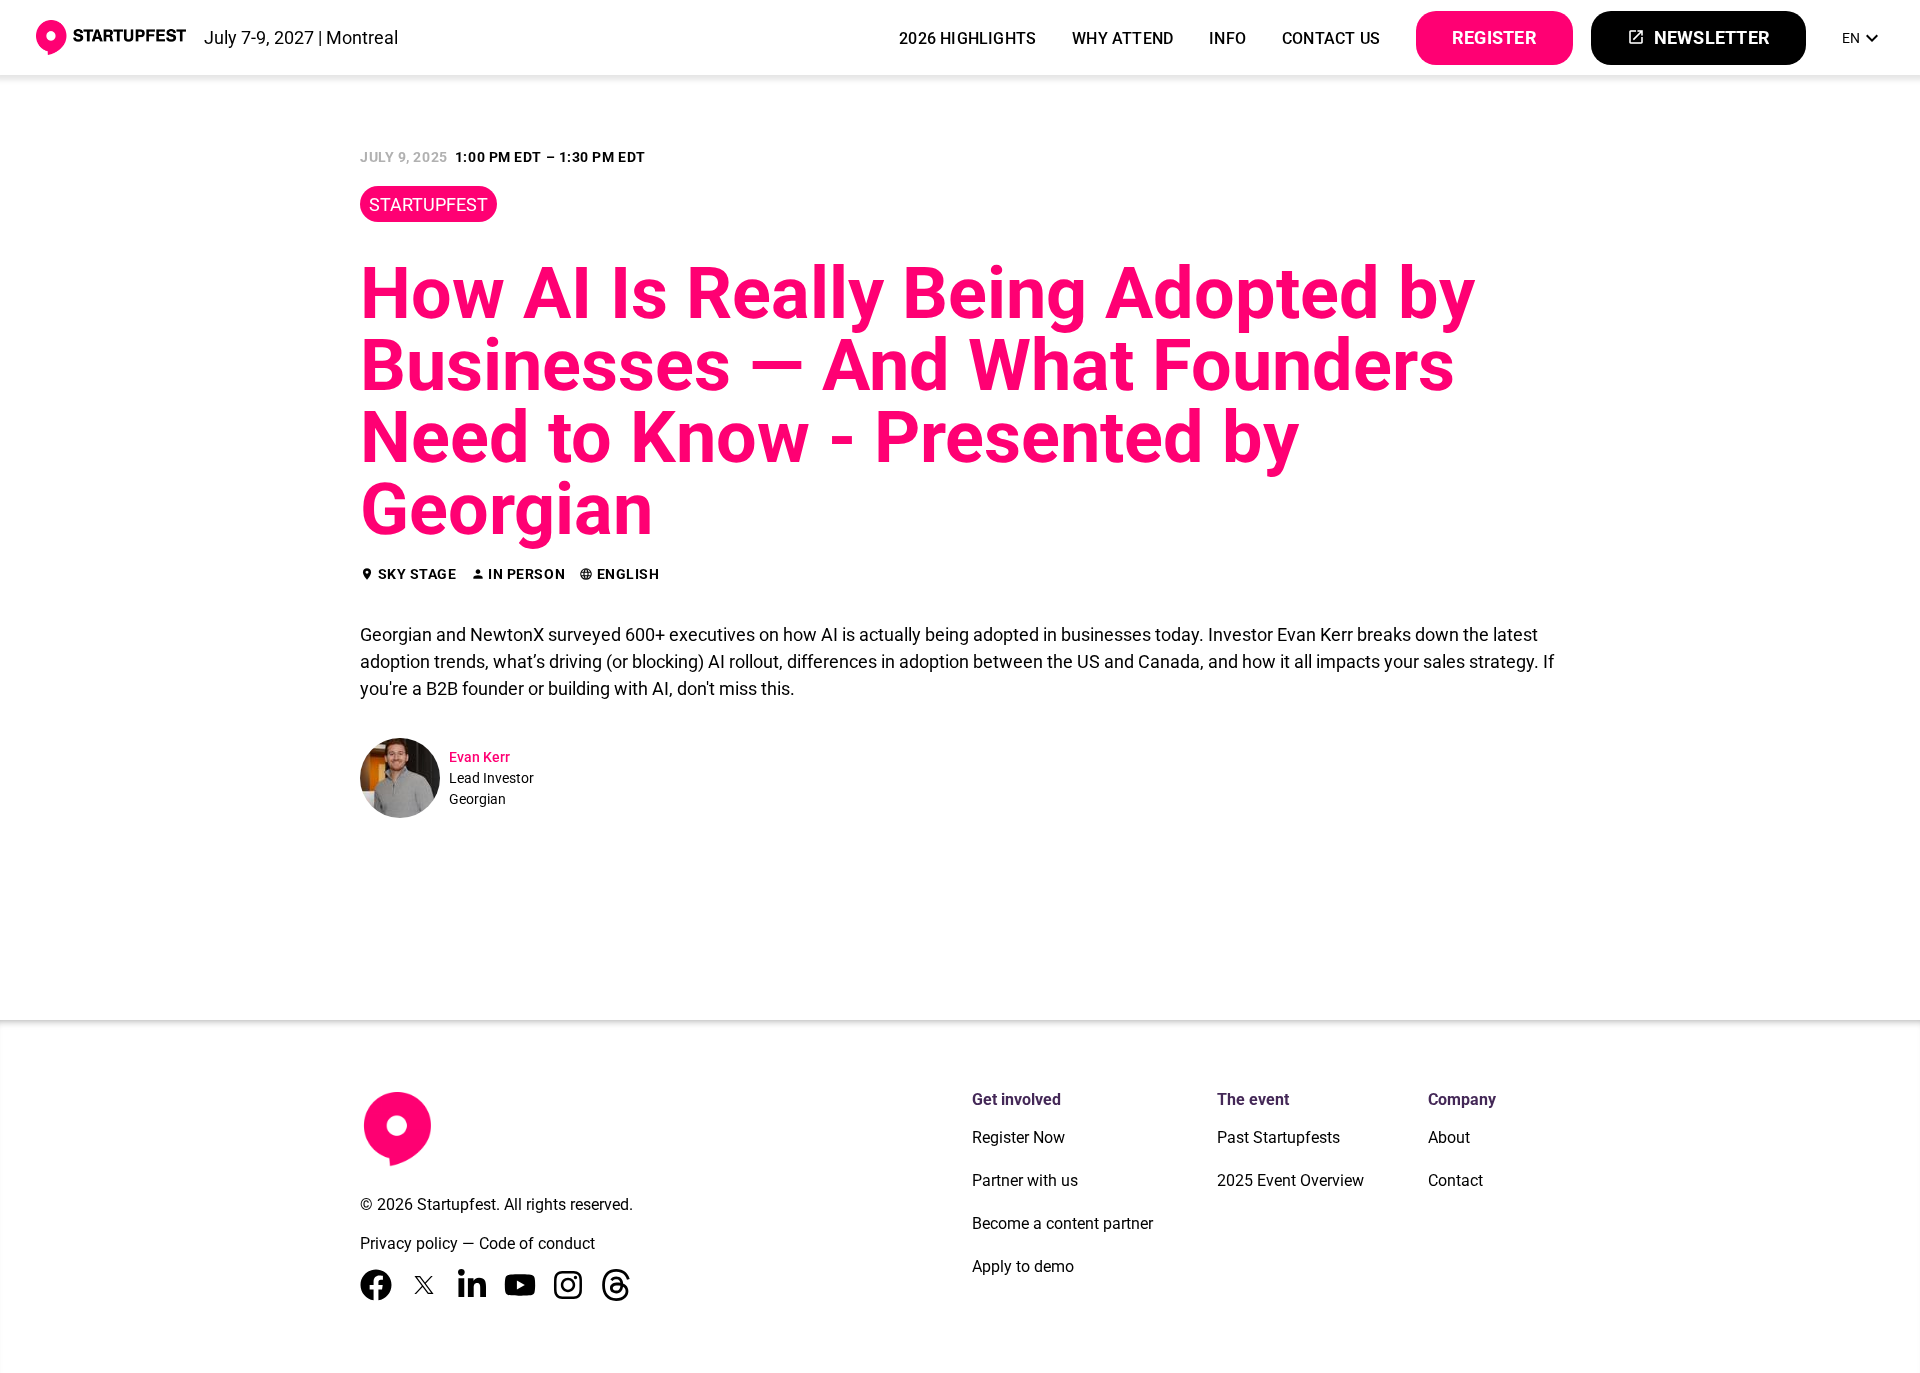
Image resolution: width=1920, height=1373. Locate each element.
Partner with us (1025, 1180)
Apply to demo (1023, 1266)
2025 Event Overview (1290, 1180)
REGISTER (1494, 37)
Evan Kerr (479, 757)
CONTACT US (1331, 38)
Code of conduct (537, 1243)
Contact (1455, 1180)
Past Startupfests (1278, 1137)
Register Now (1018, 1137)
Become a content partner (1062, 1223)
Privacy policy (409, 1243)
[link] (1863, 38)
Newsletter (1698, 37)
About (1449, 1137)
